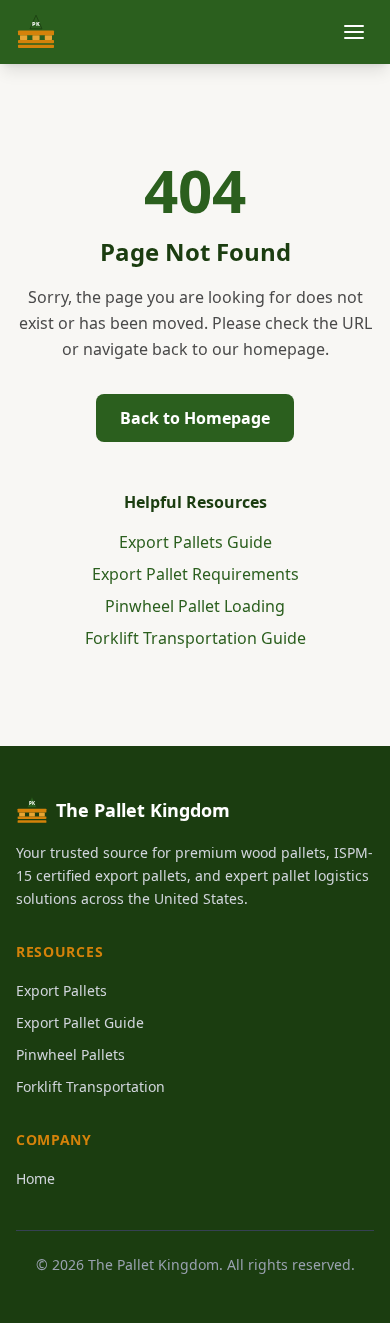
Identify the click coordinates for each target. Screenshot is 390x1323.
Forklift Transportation (90, 1086)
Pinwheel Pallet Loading (195, 606)
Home (35, 1178)
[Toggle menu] (354, 32)
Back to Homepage (195, 418)
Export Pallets (61, 990)
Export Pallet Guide (80, 1022)
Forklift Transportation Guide (195, 638)
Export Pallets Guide (195, 542)
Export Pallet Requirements (195, 574)
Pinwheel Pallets (70, 1054)
